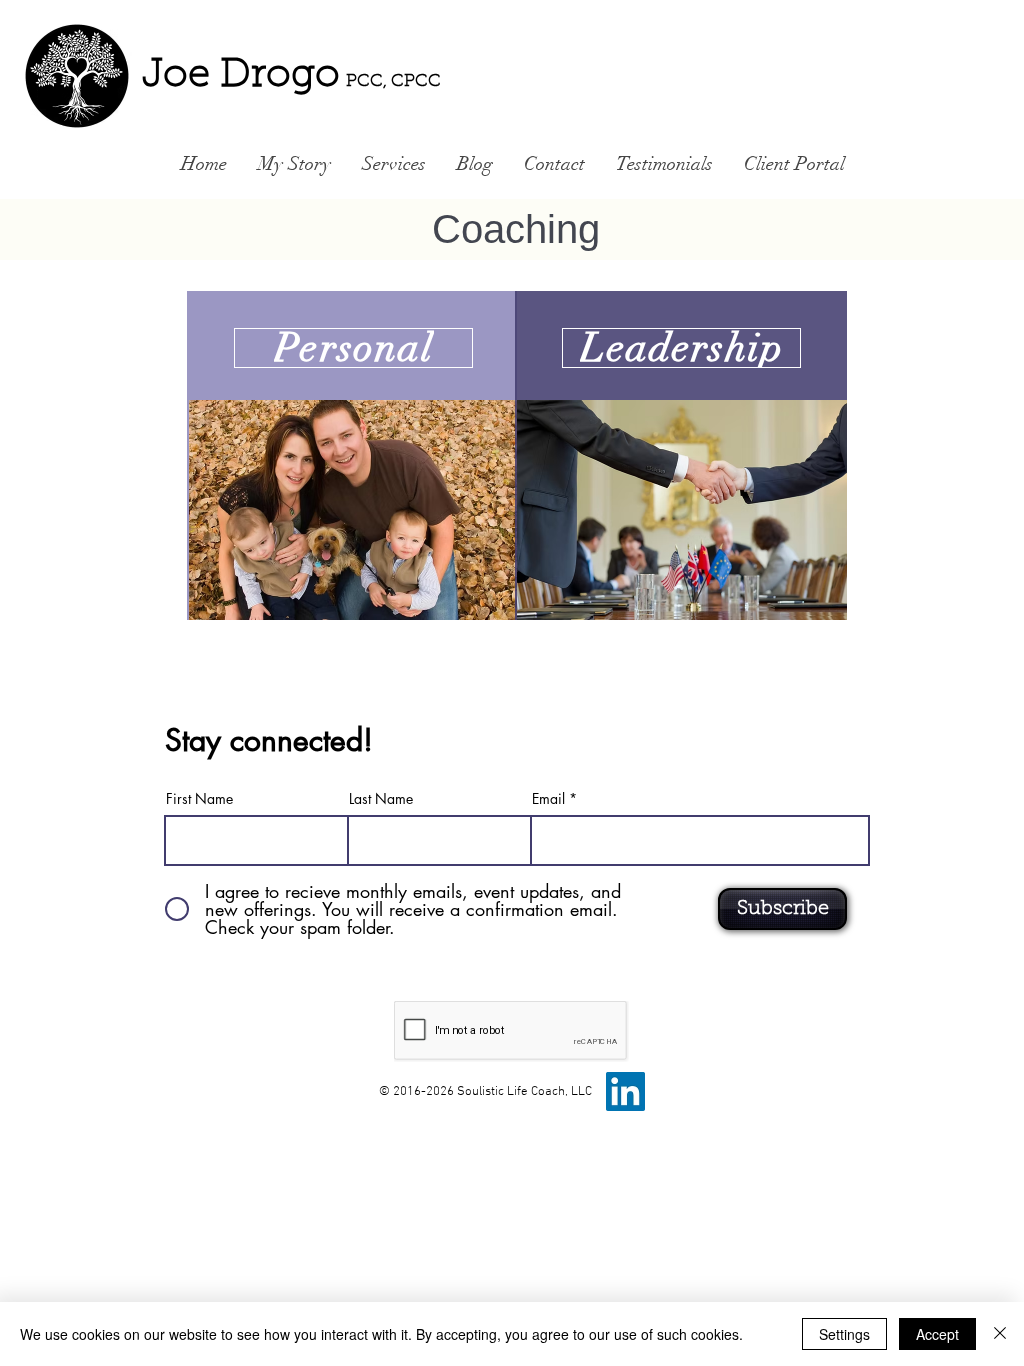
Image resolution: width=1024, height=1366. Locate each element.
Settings (844, 1334)
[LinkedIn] (625, 1091)
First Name (199, 799)
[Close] (1000, 1334)
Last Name (381, 799)
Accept (937, 1334)
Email (548, 799)
